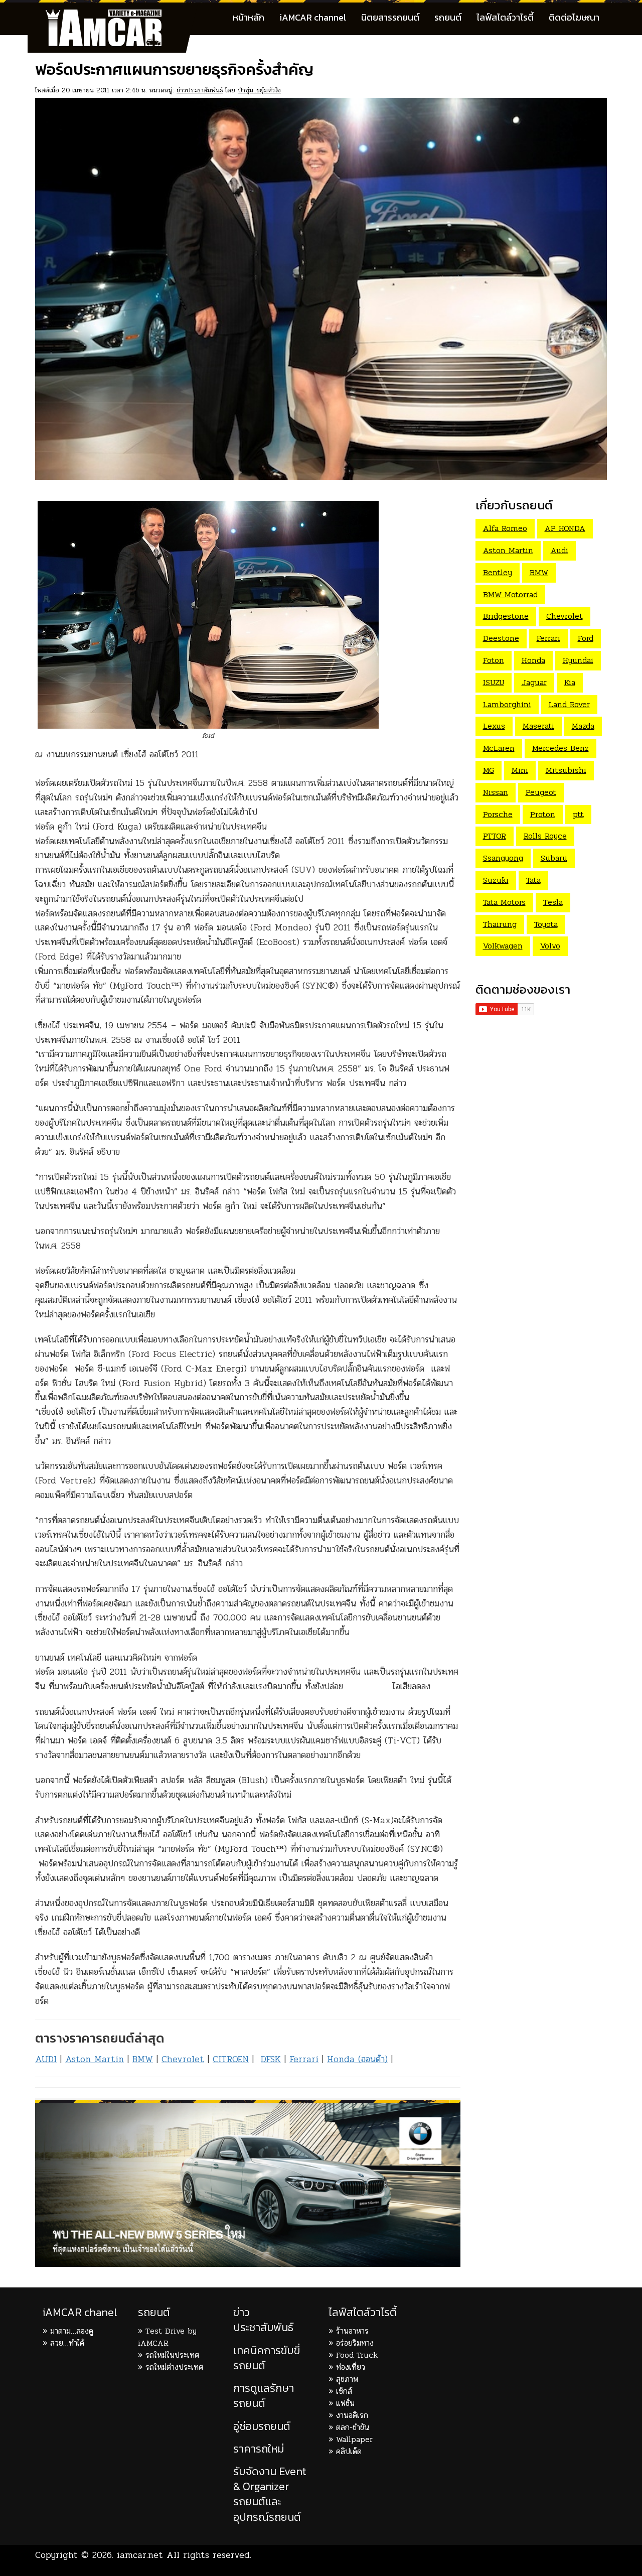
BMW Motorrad (510, 594)
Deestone (501, 638)
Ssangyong (503, 858)
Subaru (554, 858)
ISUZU (494, 682)
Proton (543, 814)
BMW (143, 2059)
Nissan (496, 792)
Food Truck (357, 2355)
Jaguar (534, 682)
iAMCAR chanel (80, 2312)
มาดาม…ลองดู (72, 2331)
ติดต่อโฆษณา (574, 17)
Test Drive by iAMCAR (167, 2337)
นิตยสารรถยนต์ (390, 17)
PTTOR (495, 836)
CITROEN (231, 2059)
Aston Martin (95, 2059)
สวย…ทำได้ (67, 2343)
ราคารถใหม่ (259, 2449)
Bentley (498, 572)
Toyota (546, 924)
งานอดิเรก (352, 2415)
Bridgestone (506, 616)
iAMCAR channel (313, 17)
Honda (533, 660)
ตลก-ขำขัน (353, 2427)
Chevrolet (183, 2059)
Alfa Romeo (505, 528)
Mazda (583, 726)
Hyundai (578, 660)
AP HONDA (565, 528)
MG (489, 770)
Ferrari (304, 2059)
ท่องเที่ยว (351, 2367)
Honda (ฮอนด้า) (357, 2059)
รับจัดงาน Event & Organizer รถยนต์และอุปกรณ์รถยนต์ (270, 2494)
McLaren (499, 748)
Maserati (538, 726)
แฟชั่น (345, 2403)
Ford (586, 638)
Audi (559, 550)
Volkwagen (503, 946)
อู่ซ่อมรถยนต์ (262, 2426)
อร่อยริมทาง (355, 2343)
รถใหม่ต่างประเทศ (174, 2367)
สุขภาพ (347, 2379)
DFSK (271, 2059)
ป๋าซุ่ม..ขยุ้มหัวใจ (259, 90)
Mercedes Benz (560, 748)
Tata (533, 880)
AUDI (46, 2059)
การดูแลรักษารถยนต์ (264, 2396)
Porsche (498, 814)
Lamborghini (507, 704)
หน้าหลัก (249, 17)
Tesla (553, 902)
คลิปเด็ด (349, 2451)
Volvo (550, 946)
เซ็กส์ (344, 2391)
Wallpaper (354, 2439)
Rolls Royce (545, 836)
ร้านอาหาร (352, 2331)
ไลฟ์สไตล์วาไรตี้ (505, 17)
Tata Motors (504, 902)
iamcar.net (140, 2555)
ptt (578, 814)
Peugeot (541, 792)
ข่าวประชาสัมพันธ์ (200, 90)
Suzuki (496, 880)
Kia (570, 682)
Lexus (494, 726)
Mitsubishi (566, 770)
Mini (520, 770)
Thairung (500, 924)
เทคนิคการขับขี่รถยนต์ (267, 2358)
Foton (494, 660)
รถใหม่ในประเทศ (172, 2355)
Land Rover (569, 704)
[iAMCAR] (113, 15)
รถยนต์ (448, 17)
